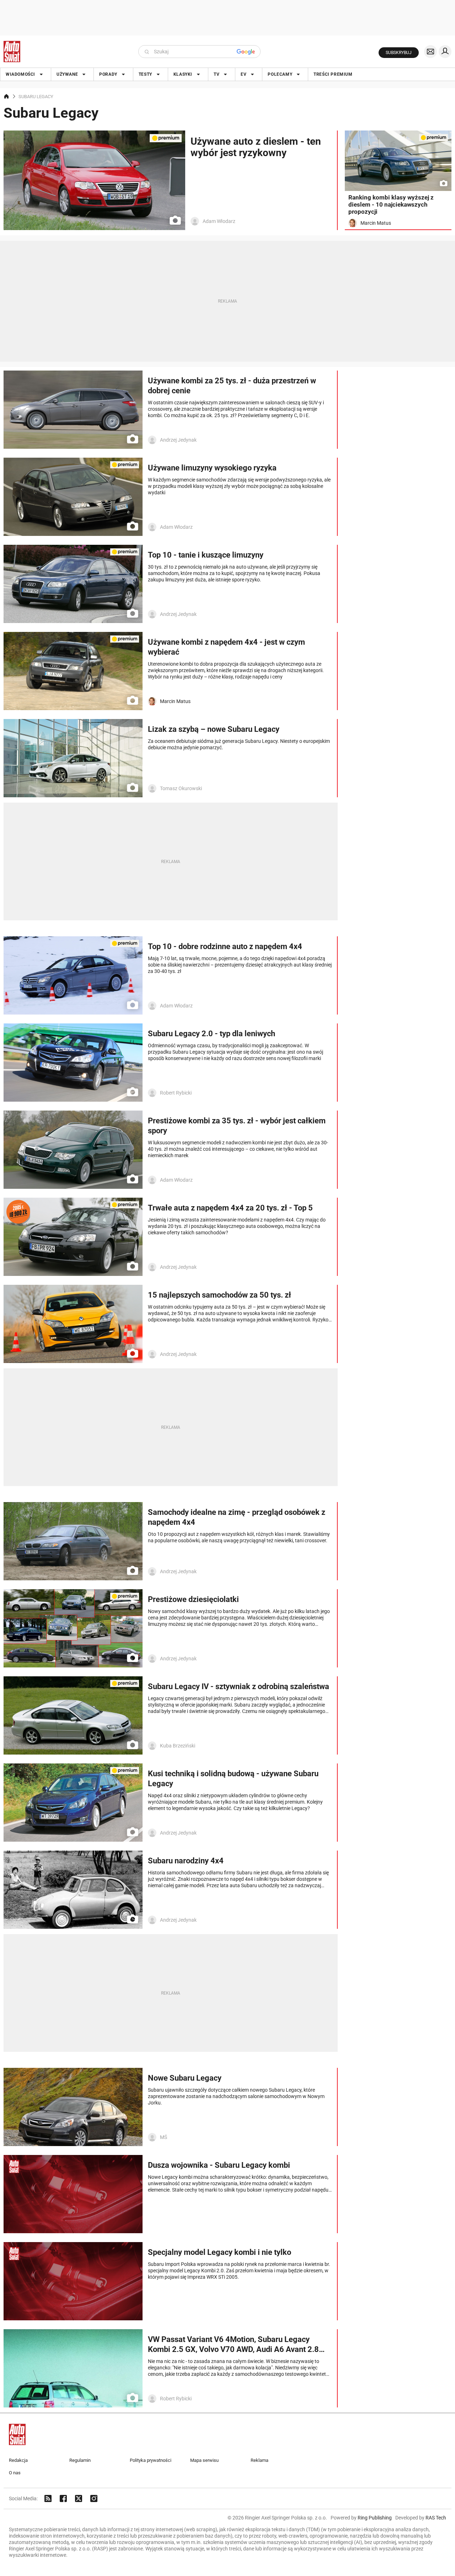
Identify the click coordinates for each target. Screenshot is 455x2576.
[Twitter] (79, 2498)
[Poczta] (430, 52)
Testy (145, 74)
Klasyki (183, 74)
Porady (108, 74)
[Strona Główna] (12, 52)
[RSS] (48, 2498)
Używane (67, 74)
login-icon (445, 52)
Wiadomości (20, 74)
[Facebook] (63, 2498)
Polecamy (280, 74)
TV (216, 74)
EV (243, 74)
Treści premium (333, 74)
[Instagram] (94, 2498)
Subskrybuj (399, 53)
